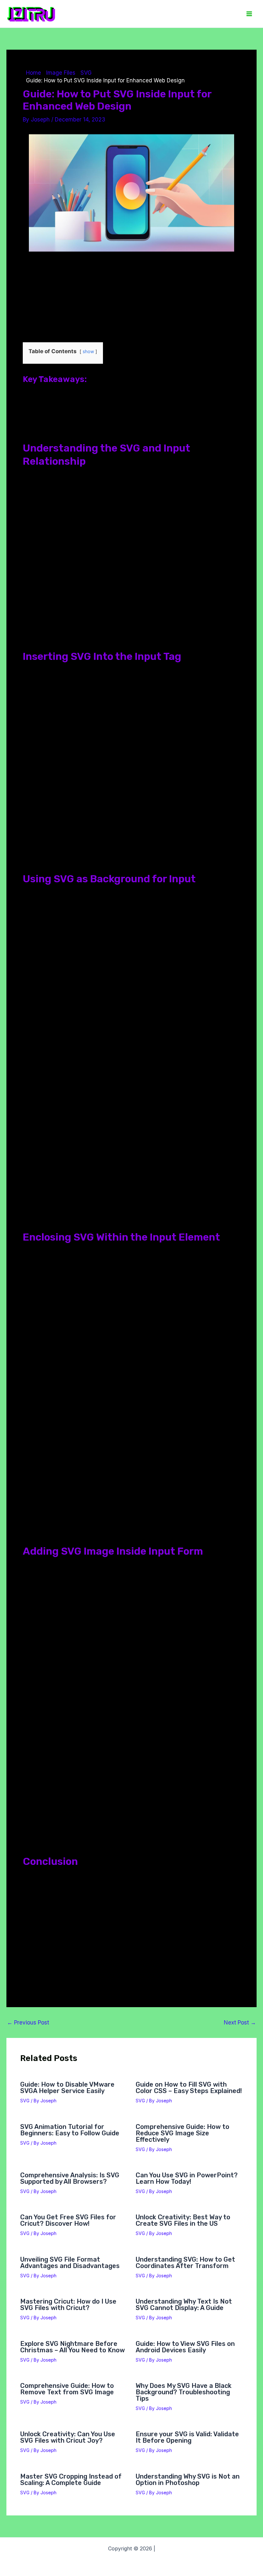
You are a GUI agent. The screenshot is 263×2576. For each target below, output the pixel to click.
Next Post (240, 2023)
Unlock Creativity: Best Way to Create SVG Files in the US (183, 2220)
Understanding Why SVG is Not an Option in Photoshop (188, 2480)
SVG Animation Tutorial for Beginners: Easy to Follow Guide (70, 2130)
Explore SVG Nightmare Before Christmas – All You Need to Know (72, 2347)
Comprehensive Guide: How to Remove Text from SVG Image (67, 2389)
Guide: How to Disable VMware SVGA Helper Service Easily (67, 2088)
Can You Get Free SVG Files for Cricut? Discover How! (68, 2220)
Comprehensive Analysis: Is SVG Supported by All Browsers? (70, 2178)
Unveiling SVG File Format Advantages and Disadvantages (70, 2263)
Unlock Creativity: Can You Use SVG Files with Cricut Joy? (68, 2437)
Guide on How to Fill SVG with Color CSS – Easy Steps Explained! (189, 2088)
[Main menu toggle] (250, 14)
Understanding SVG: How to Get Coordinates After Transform (185, 2263)
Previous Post (28, 2023)
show (88, 352)
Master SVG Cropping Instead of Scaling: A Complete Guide (71, 2480)
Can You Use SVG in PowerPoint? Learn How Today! (187, 2178)
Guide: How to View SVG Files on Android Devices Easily (185, 2347)
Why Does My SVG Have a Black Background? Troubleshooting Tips (184, 2392)
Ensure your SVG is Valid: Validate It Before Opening (187, 2437)
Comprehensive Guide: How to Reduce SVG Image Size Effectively (182, 2133)
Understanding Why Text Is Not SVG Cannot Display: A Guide (184, 2305)
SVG (25, 2101)
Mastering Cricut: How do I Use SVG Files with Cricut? (68, 2305)
